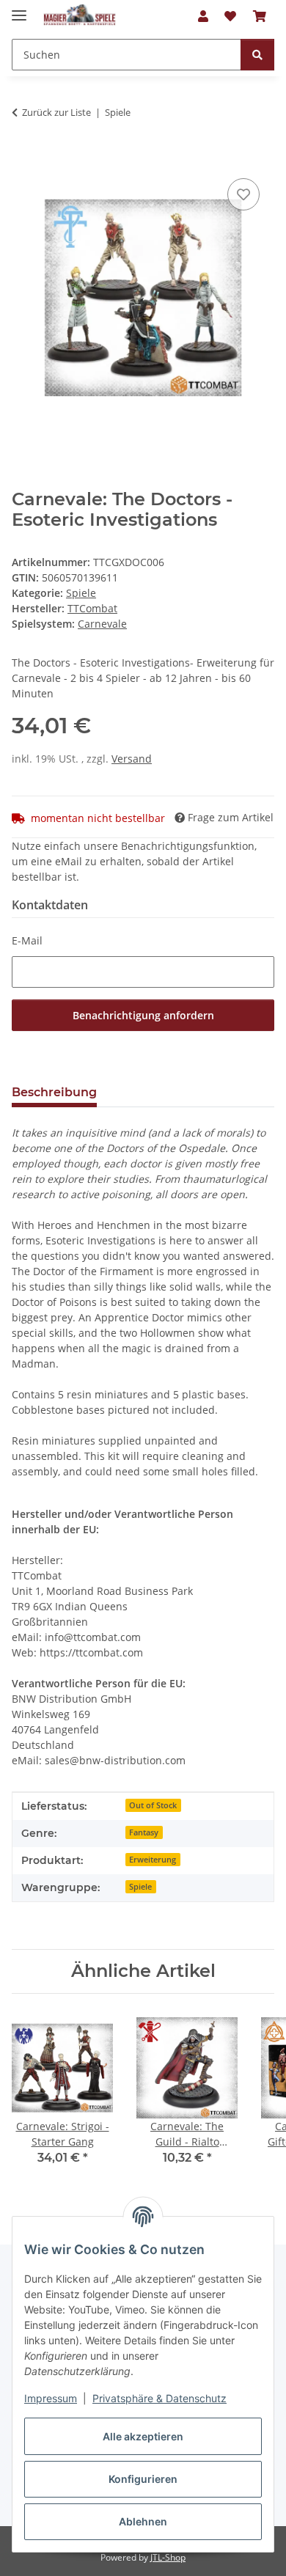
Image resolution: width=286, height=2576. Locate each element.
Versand (132, 759)
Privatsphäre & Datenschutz (159, 2398)
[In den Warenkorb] (23, 158)
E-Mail (27, 940)
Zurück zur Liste (56, 112)
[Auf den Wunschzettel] (243, 194)
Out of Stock (153, 1805)
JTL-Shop (168, 2557)
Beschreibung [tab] (54, 1092)
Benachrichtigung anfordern (143, 1015)
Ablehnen (143, 2521)
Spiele (81, 593)
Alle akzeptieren (143, 2436)
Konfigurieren (143, 2479)
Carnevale (102, 624)
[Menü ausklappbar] (19, 9)
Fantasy (144, 1832)
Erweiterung (153, 1860)
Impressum (51, 2398)
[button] (203, 16)
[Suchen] (257, 55)
